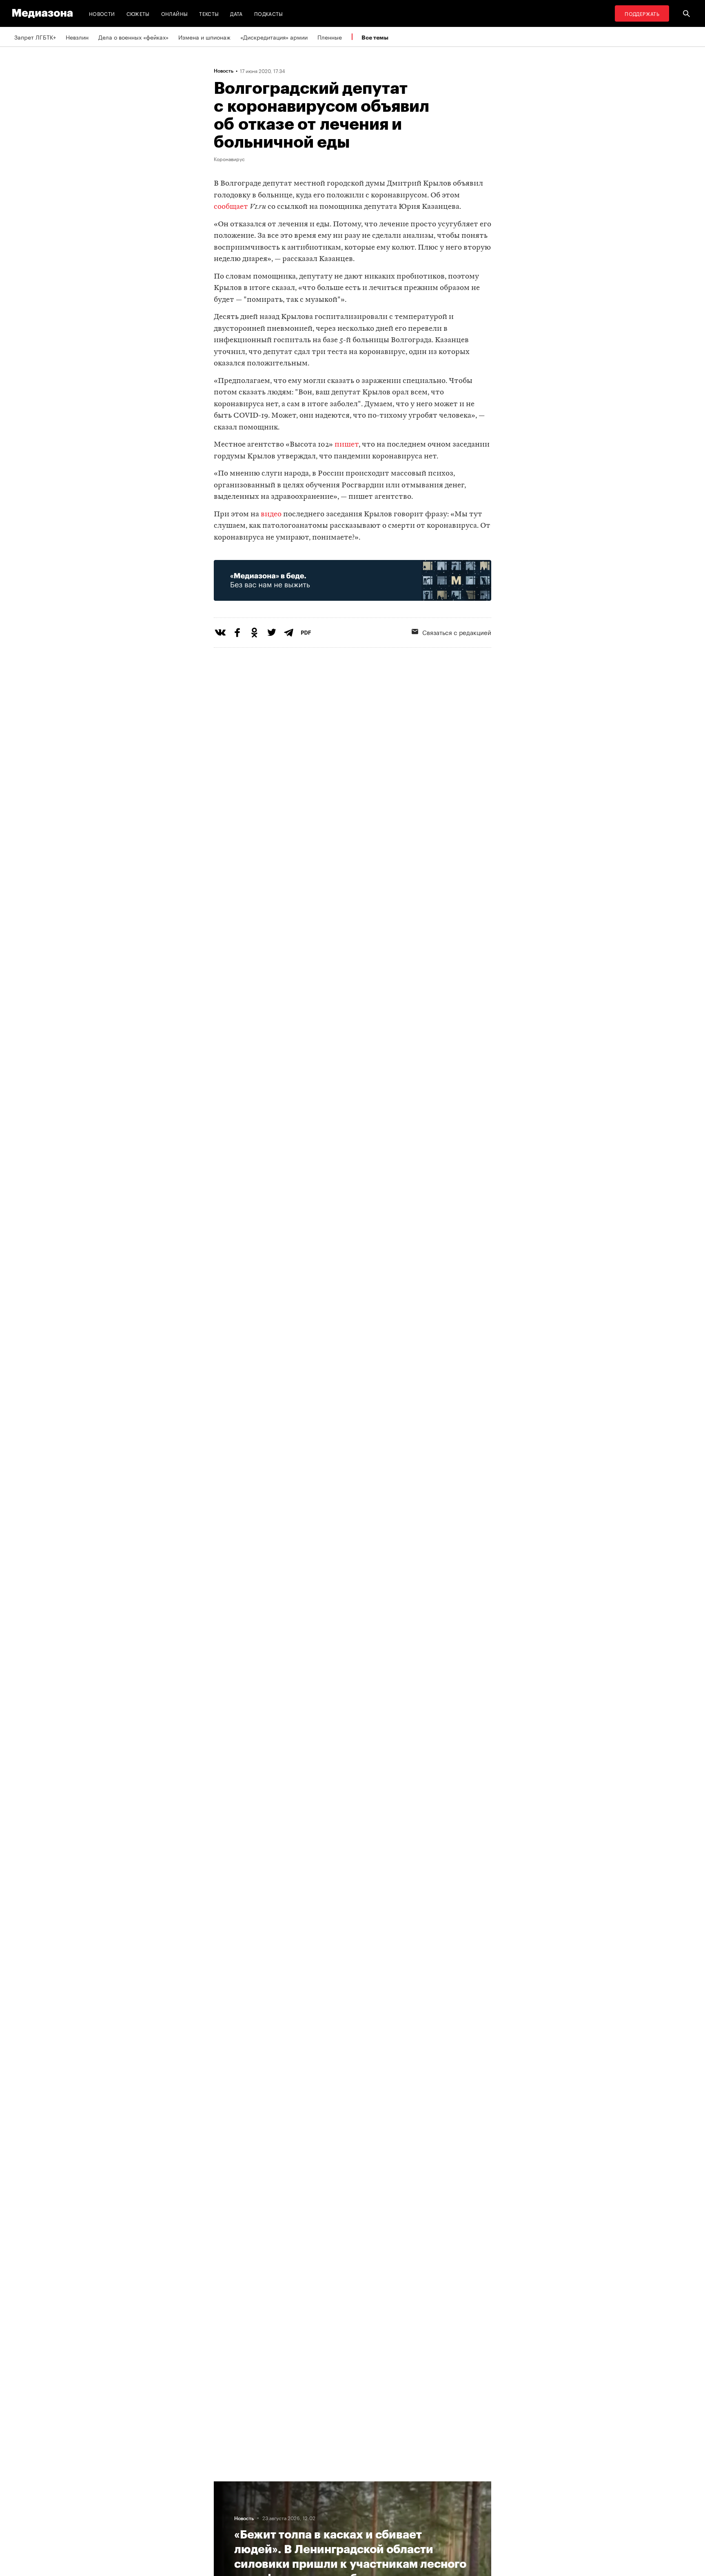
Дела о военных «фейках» (133, 37)
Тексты (209, 13)
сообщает (231, 207)
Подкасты (269, 13)
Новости (102, 13)
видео (271, 515)
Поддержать (642, 13)
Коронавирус (229, 159)
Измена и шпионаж (204, 37)
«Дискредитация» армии (274, 37)
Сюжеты (138, 13)
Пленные (330, 37)
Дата (236, 13)
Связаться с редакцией (457, 632)
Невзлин (77, 37)
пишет (347, 445)
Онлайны (175, 13)
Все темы (375, 37)
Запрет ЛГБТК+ (35, 37)
